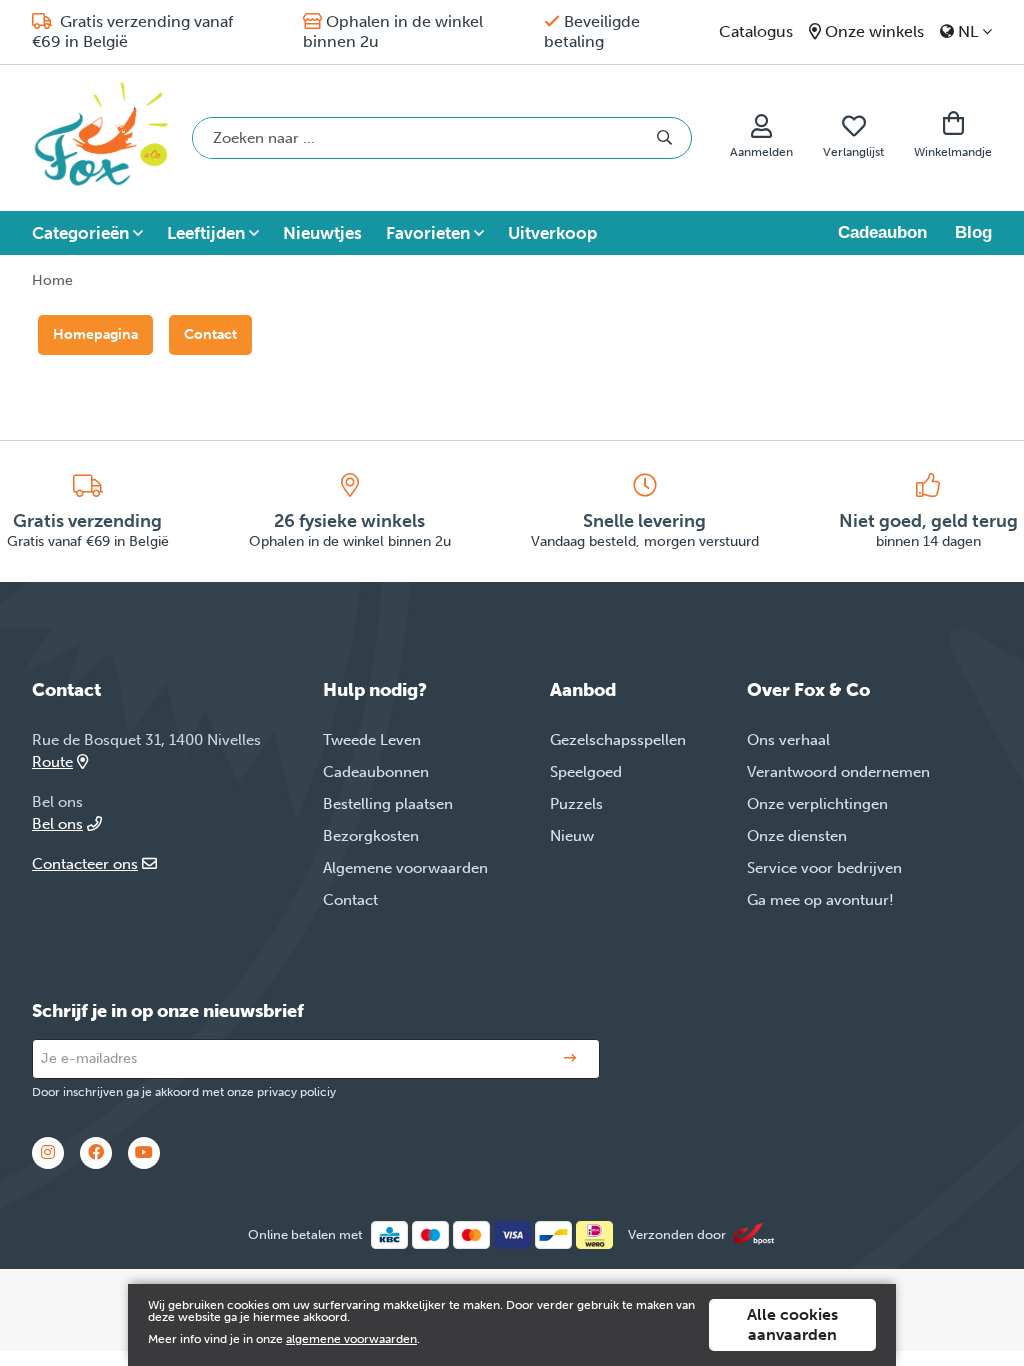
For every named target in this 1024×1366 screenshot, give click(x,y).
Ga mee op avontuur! (820, 900)
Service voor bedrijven (824, 868)
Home (52, 280)
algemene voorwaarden (351, 1339)
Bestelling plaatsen (388, 804)
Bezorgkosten (371, 836)
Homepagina (95, 334)
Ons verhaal (788, 740)
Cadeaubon (882, 232)
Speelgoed (586, 772)
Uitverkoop (552, 233)
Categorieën (80, 233)
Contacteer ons (85, 864)
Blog (973, 232)
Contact (210, 334)
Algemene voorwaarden (405, 868)
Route (52, 762)
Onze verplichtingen (817, 804)
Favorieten (428, 233)
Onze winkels (874, 31)
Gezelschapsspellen (618, 740)
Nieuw (572, 836)
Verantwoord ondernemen (838, 772)
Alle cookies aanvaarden (792, 1324)
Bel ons (57, 824)
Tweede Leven (372, 740)
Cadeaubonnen (376, 772)
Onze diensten (797, 836)
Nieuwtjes (322, 233)
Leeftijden (206, 233)
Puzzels (576, 804)
